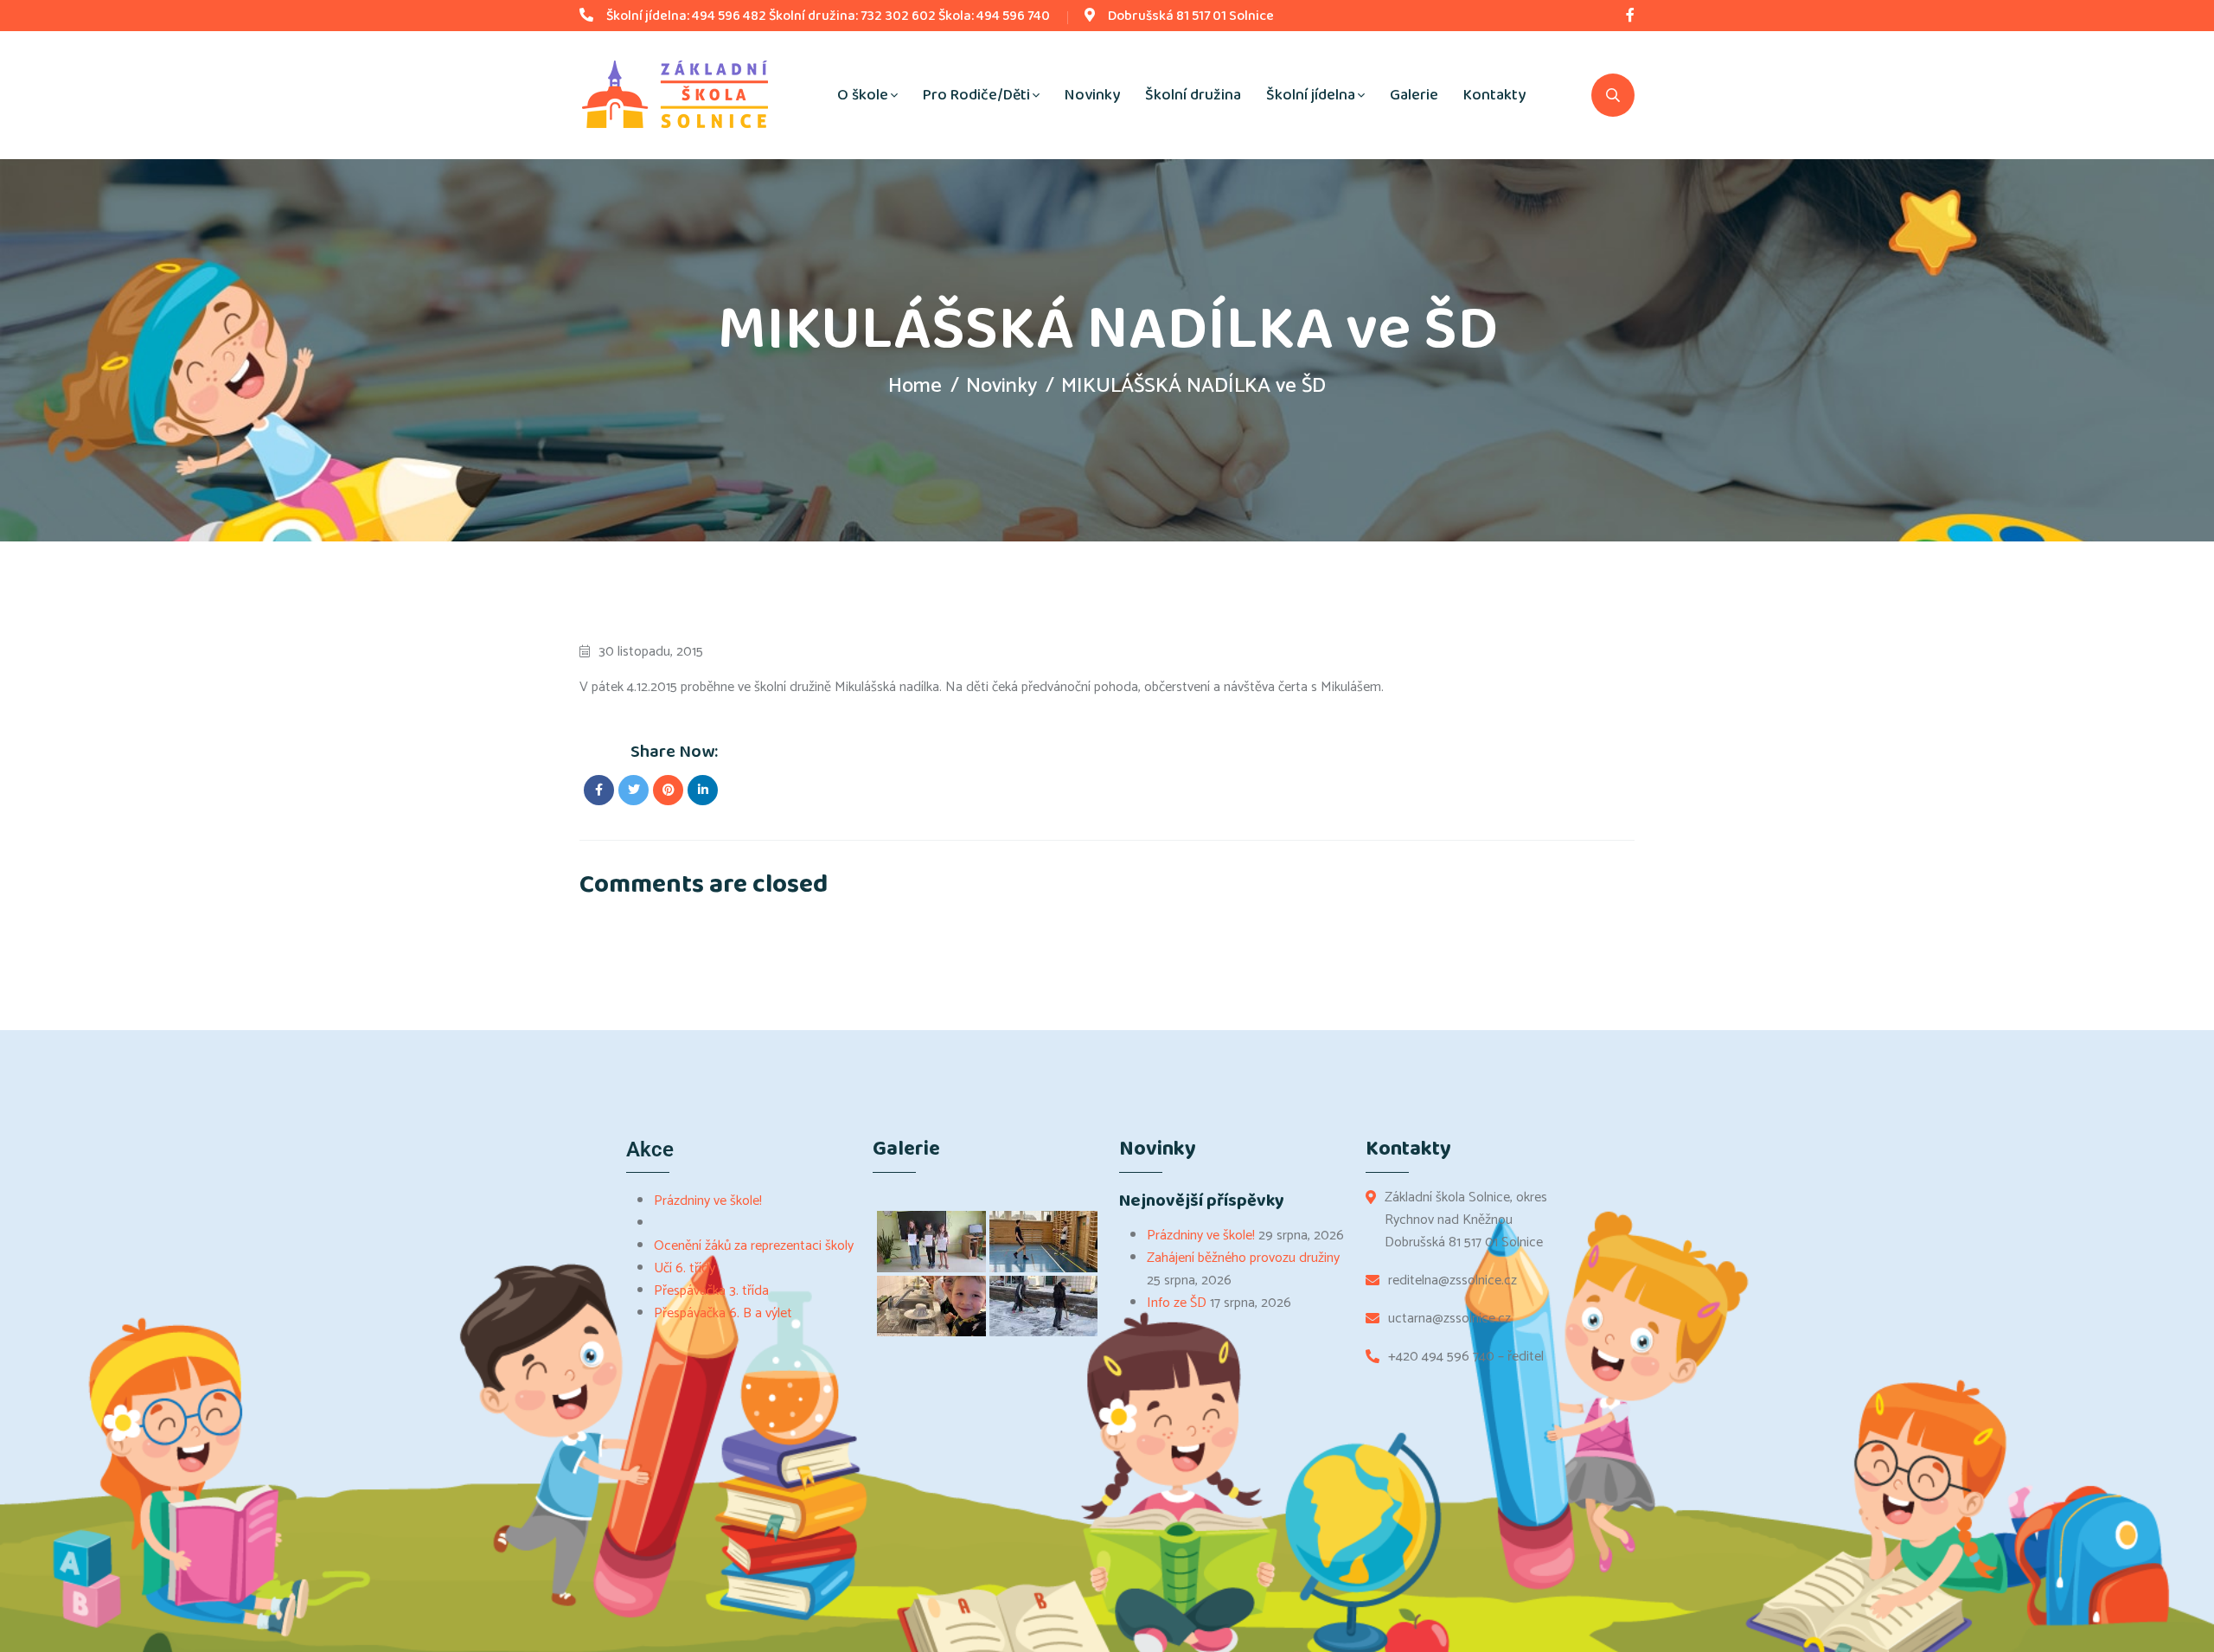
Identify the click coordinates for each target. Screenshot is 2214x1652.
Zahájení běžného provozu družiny (1243, 1258)
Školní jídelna (1311, 95)
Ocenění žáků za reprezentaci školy (754, 1246)
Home (915, 386)
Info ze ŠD (1177, 1303)
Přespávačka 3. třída (711, 1291)
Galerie (1414, 95)
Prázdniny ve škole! (708, 1201)
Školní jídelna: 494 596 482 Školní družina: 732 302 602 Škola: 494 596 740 (828, 16)
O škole (863, 95)
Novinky (1092, 95)
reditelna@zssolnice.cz (1453, 1281)
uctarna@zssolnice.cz (1449, 1319)
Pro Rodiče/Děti (976, 95)
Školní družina (1193, 95)
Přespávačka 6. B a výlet (723, 1313)
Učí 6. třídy (685, 1268)
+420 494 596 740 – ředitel (1466, 1357)
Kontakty (1494, 95)
